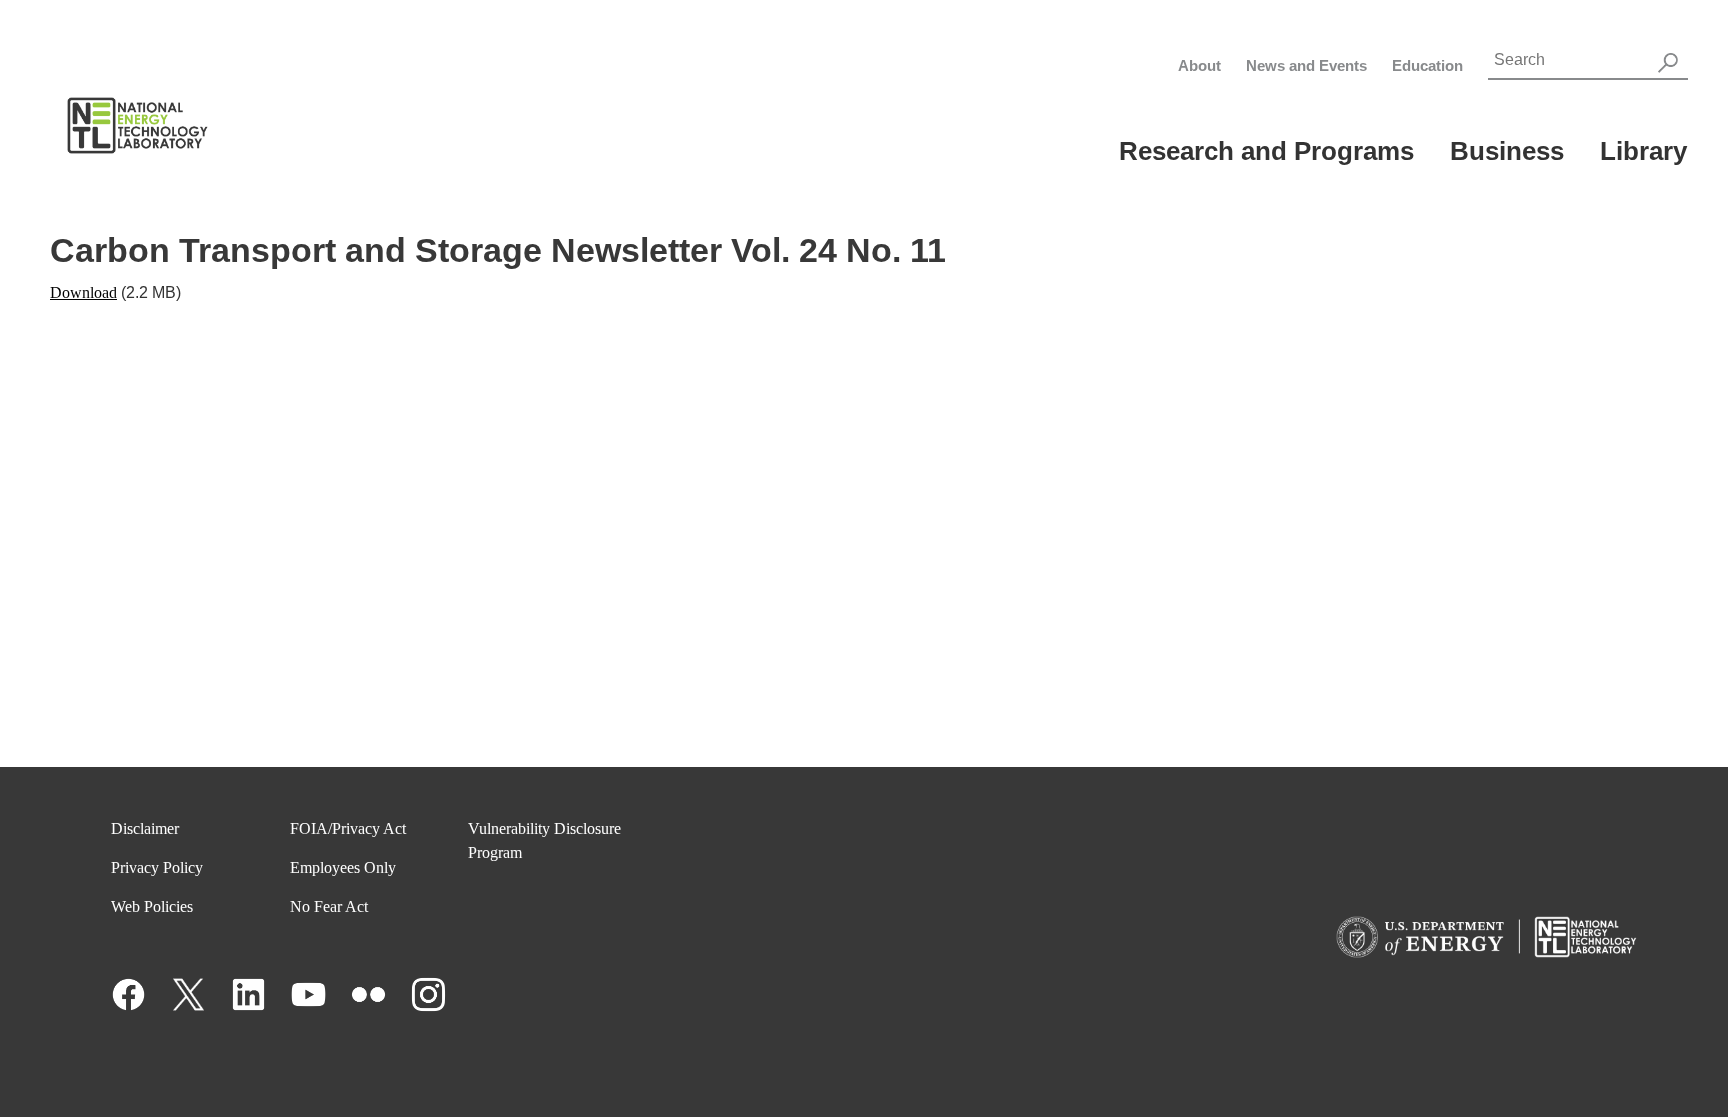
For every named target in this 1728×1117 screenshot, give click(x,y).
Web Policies (152, 906)
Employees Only (343, 867)
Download (83, 292)
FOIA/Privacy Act (348, 828)
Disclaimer (145, 828)
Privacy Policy (157, 867)
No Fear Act (329, 906)
